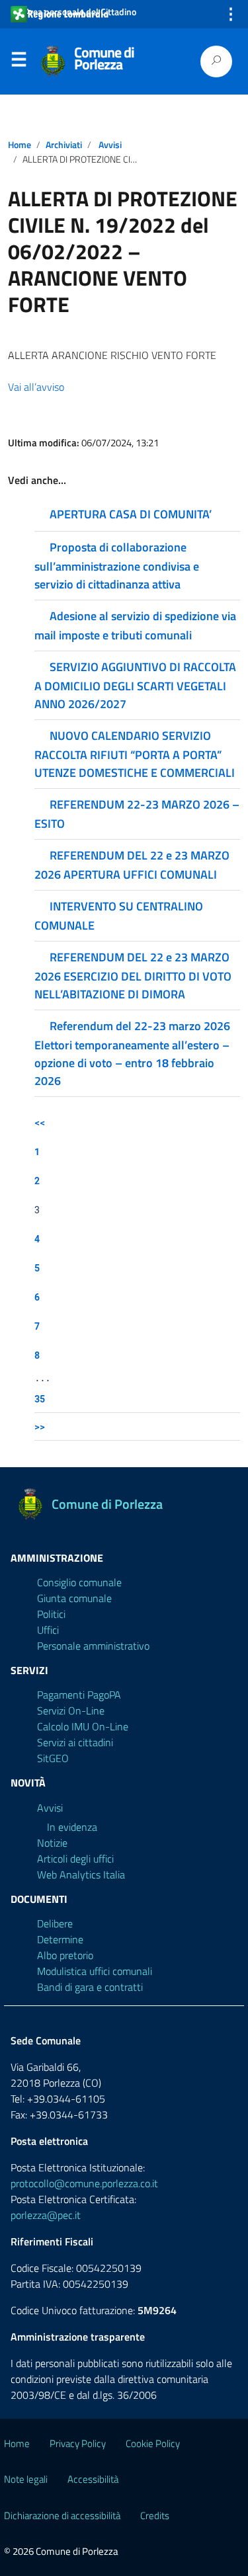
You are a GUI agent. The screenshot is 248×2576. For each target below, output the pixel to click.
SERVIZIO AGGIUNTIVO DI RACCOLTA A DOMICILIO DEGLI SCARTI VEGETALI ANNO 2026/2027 (135, 685)
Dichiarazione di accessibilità (62, 2516)
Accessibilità (93, 2479)
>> (40, 1427)
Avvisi (110, 145)
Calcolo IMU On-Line (83, 1726)
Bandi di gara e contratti (90, 1987)
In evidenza (72, 1827)
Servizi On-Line (71, 1711)
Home (20, 145)
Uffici (48, 1630)
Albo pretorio (65, 1955)
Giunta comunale (74, 1598)
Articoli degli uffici (75, 1859)
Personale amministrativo (93, 1646)
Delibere (55, 1923)
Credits (155, 2516)
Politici (51, 1614)
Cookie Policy (153, 2443)
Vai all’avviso (36, 387)
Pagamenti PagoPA (79, 1695)
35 (40, 1399)
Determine (60, 1939)
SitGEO (53, 1758)
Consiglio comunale (79, 1582)
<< (40, 1122)
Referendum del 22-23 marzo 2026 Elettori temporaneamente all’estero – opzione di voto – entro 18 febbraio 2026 (132, 1053)
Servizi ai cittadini (75, 1742)
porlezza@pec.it (46, 2215)
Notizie (52, 1843)
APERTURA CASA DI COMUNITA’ (131, 514)
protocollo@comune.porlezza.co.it (84, 2183)
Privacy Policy (78, 2443)
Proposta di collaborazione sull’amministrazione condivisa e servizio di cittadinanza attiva (117, 566)
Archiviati (64, 145)
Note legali (26, 2479)
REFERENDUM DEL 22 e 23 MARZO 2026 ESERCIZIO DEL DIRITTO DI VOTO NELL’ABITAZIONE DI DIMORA (133, 976)
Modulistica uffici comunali (95, 1971)
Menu (19, 62)
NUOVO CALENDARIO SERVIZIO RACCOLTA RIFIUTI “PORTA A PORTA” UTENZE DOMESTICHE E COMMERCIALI (135, 754)
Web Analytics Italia (81, 1874)
